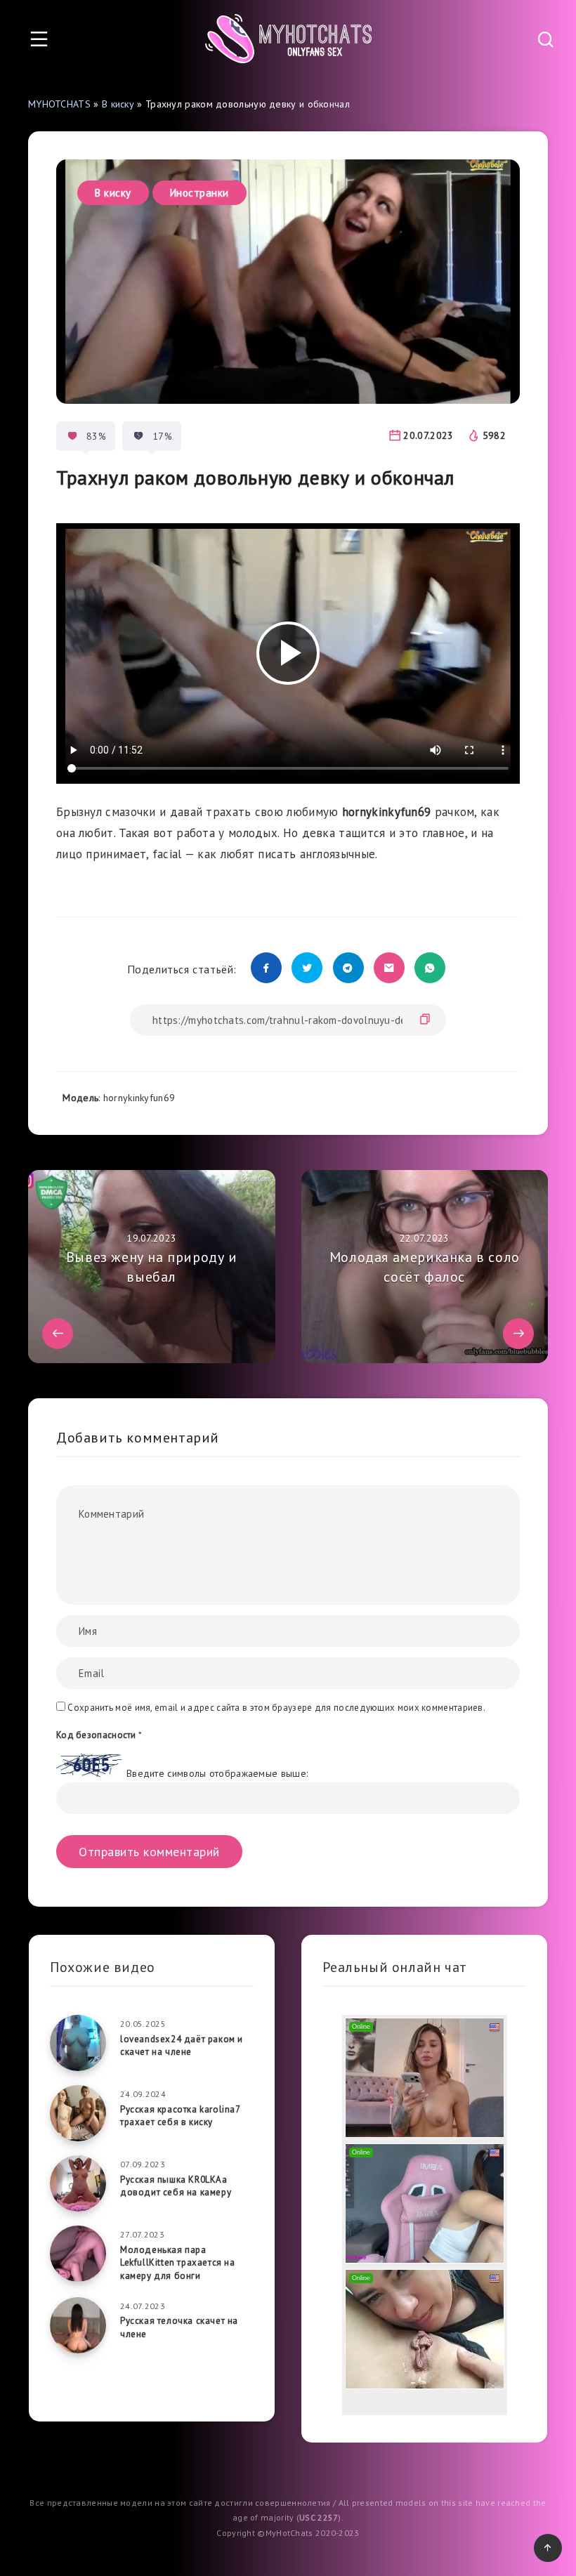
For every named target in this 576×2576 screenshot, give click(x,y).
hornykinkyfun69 (139, 1098)
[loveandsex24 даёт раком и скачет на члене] (78, 2043)
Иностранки (199, 193)
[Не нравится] (138, 436)
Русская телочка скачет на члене (179, 2327)
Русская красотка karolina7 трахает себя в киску (181, 2116)
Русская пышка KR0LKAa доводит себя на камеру (176, 2186)
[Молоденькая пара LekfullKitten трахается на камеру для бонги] (78, 2254)
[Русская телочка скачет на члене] (78, 2325)
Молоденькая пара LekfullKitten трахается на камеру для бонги (178, 2263)
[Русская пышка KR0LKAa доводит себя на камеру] (78, 2183)
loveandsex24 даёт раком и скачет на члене (182, 2046)
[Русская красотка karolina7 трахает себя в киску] (78, 2113)
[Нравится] (72, 436)
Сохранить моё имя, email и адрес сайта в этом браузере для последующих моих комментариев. (276, 1708)
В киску (118, 104)
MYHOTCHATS (59, 104)
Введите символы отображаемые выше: (217, 1773)
